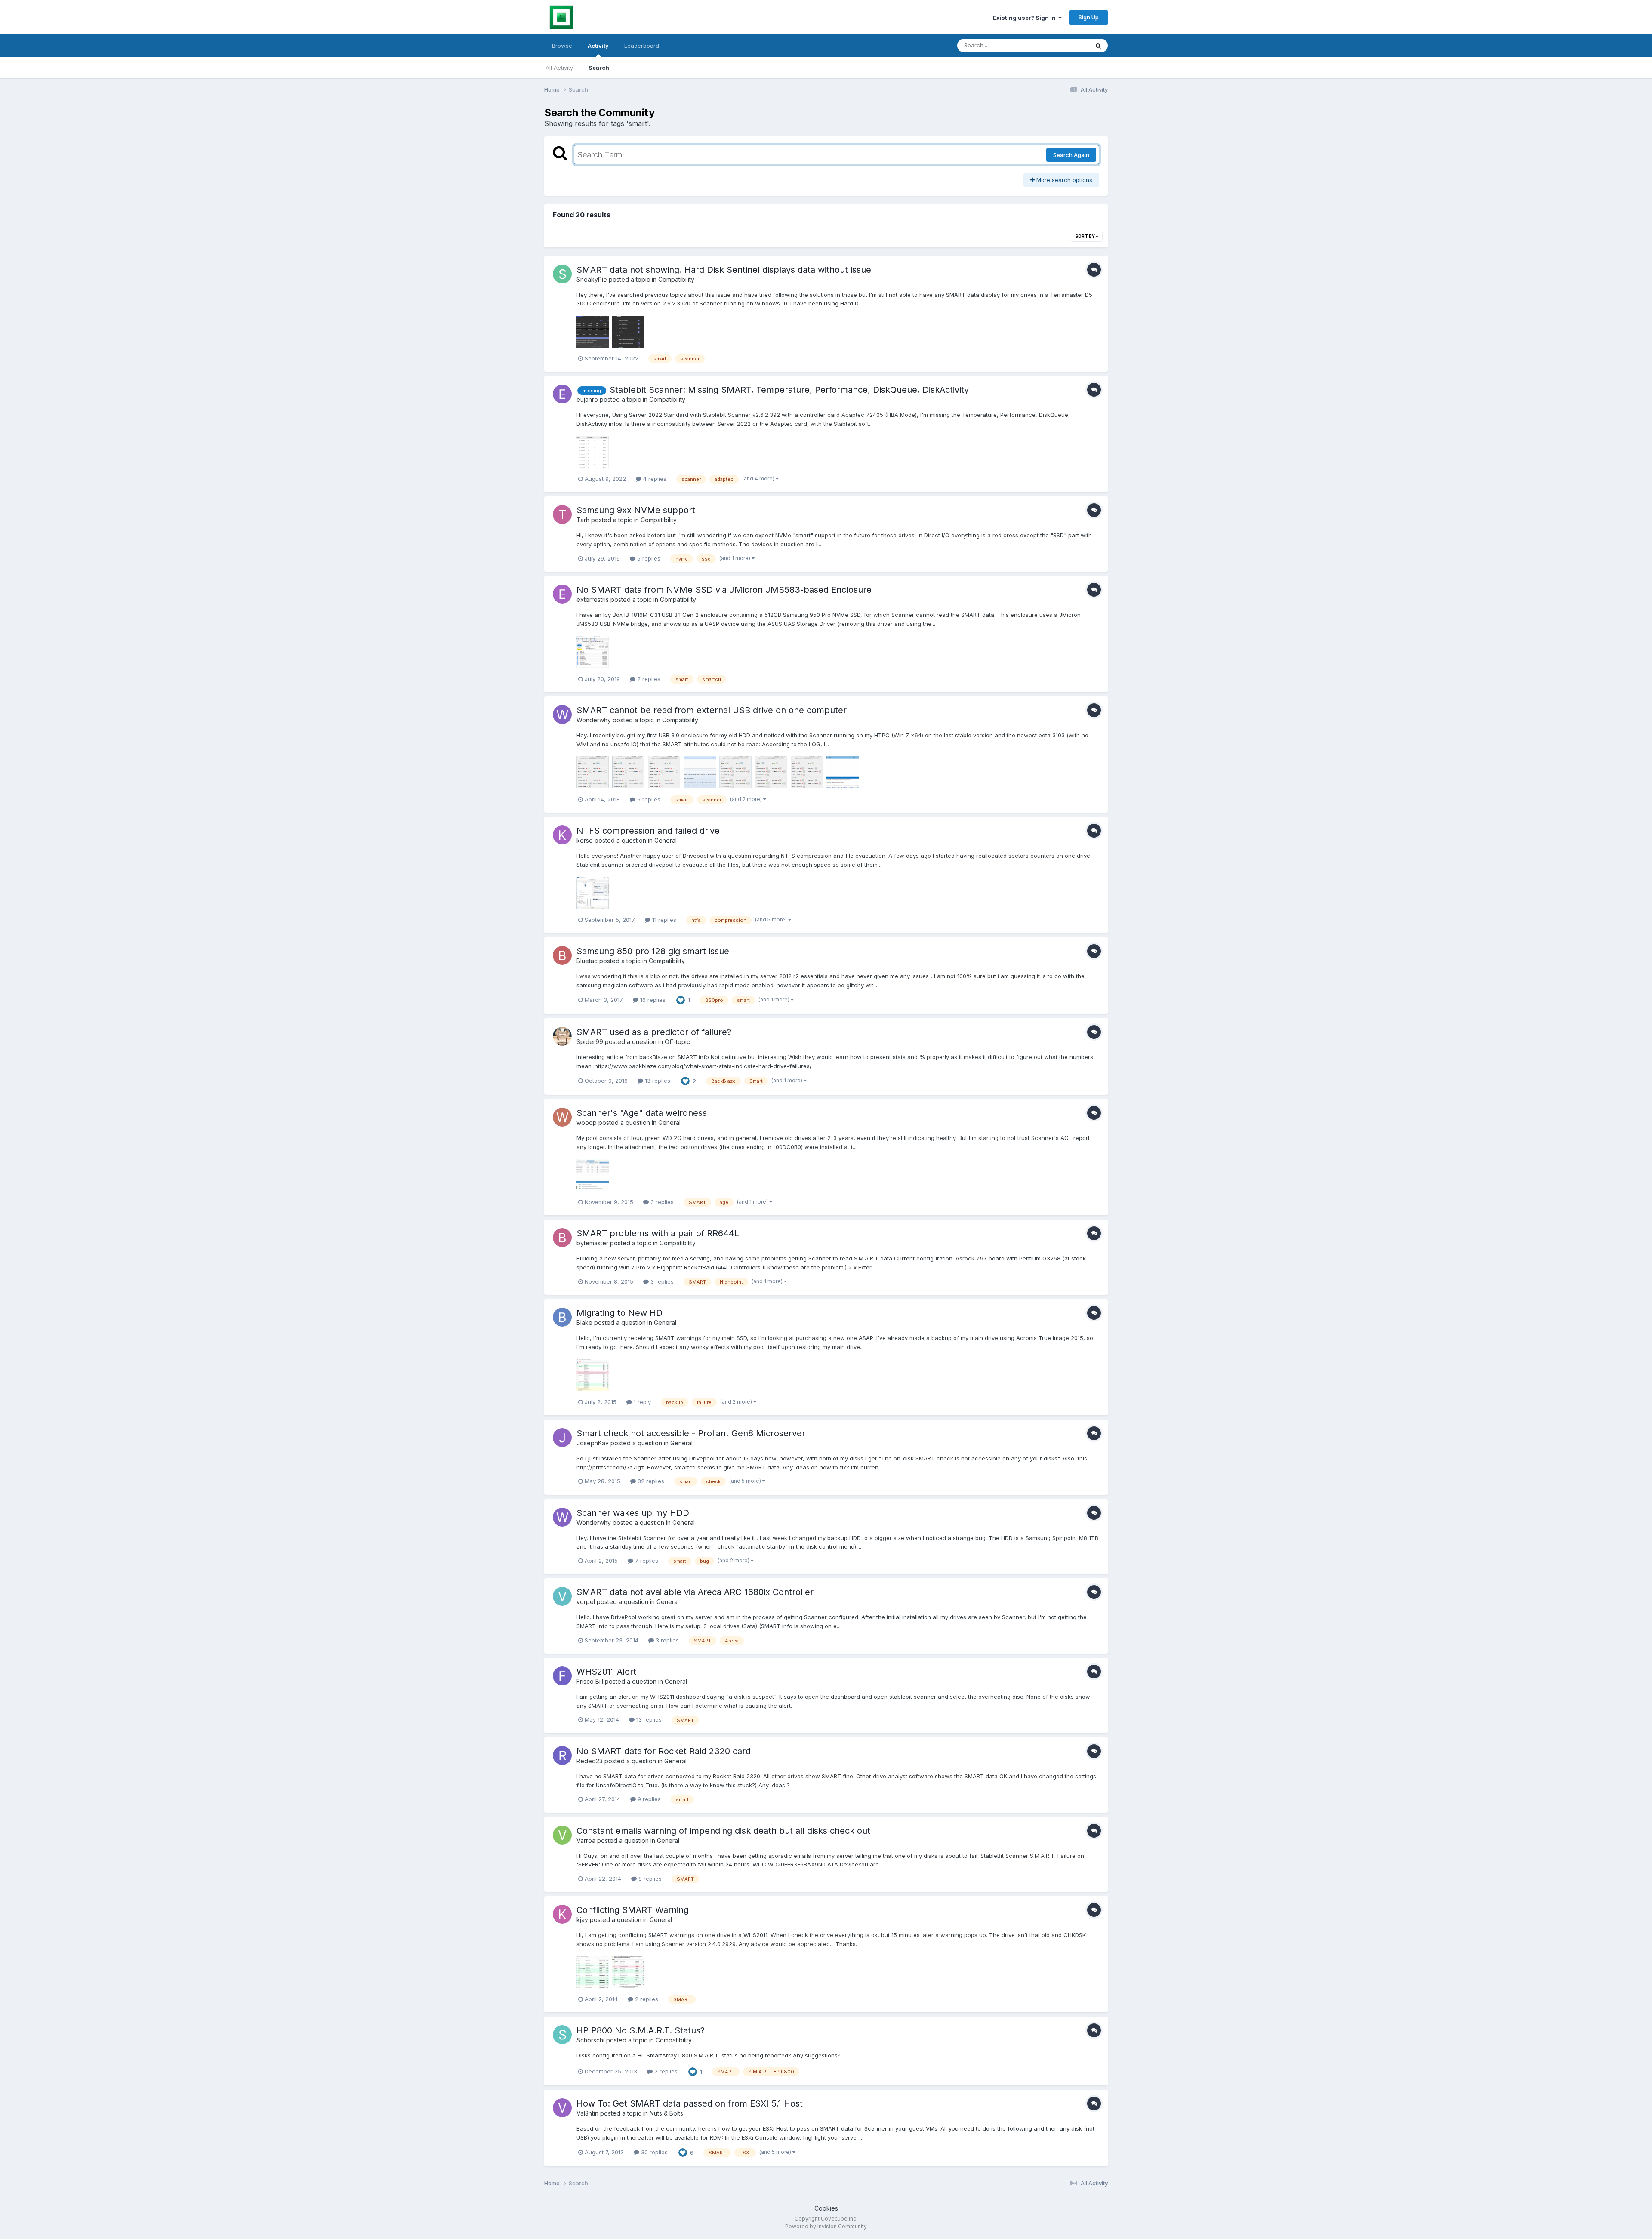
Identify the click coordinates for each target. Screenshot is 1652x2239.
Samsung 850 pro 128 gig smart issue (653, 951)
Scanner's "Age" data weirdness (642, 1113)
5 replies (648, 558)
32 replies (650, 1481)
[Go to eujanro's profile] (562, 394)
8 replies (649, 1879)
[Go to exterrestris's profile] (562, 594)
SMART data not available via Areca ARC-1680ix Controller (695, 1592)
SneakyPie (592, 279)
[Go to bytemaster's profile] (562, 1238)
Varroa (586, 1840)
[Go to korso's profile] (562, 835)
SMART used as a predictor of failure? (654, 1032)
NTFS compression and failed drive (648, 831)
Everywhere (1062, 45)
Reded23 (590, 1761)
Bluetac (587, 961)
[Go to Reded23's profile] (562, 1755)
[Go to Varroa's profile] (562, 1835)
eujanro (587, 399)
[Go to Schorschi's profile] (562, 2035)
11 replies (663, 920)
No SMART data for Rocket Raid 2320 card (664, 1751)
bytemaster (592, 1243)
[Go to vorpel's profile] (562, 1596)
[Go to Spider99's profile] (562, 1036)
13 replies (657, 1081)
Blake (584, 1323)
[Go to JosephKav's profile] (562, 1438)
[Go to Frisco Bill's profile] (562, 1676)
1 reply (641, 1402)
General (666, 840)
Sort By (1085, 236)
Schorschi (590, 2040)
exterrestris (593, 599)
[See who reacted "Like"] (681, 1000)
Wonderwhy (594, 720)
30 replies (653, 2152)
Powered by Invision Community (826, 2226)
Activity (598, 46)
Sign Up (1089, 17)
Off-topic (677, 1042)
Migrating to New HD (619, 1313)
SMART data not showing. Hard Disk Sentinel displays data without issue (724, 270)
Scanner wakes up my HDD (633, 1513)
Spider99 (590, 1042)
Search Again (1071, 155)
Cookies (826, 2208)
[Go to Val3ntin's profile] (562, 2108)
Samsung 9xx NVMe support (636, 510)
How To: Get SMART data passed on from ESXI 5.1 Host (690, 2103)
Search (599, 68)
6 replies (648, 799)
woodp (587, 1123)
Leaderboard (642, 46)
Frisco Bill (590, 1681)
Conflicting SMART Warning (633, 1910)
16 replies (652, 1000)
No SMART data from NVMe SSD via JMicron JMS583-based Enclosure (724, 590)
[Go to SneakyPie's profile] (562, 274)
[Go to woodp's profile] (562, 1117)
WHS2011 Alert (606, 1672)
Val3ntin (587, 2113)
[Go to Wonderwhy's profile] (562, 715)
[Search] (1098, 46)
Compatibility (676, 279)
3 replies (661, 1202)
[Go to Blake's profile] (562, 1317)
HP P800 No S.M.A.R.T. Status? (641, 2030)
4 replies (654, 479)
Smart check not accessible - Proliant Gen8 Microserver (691, 1433)
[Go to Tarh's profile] (562, 514)
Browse (562, 46)
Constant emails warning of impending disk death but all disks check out (723, 1831)
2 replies (648, 679)
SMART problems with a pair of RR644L (658, 1233)
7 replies (646, 1561)
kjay (582, 1920)
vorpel (586, 1602)
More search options (1063, 180)
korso (585, 840)
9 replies (648, 1799)
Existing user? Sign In (1026, 18)
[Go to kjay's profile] (562, 1914)
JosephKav (593, 1443)
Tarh (583, 520)
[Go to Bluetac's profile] (562, 955)
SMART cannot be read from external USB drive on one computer (712, 710)
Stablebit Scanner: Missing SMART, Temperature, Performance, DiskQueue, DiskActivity (789, 390)
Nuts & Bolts (666, 2113)
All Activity (559, 68)
